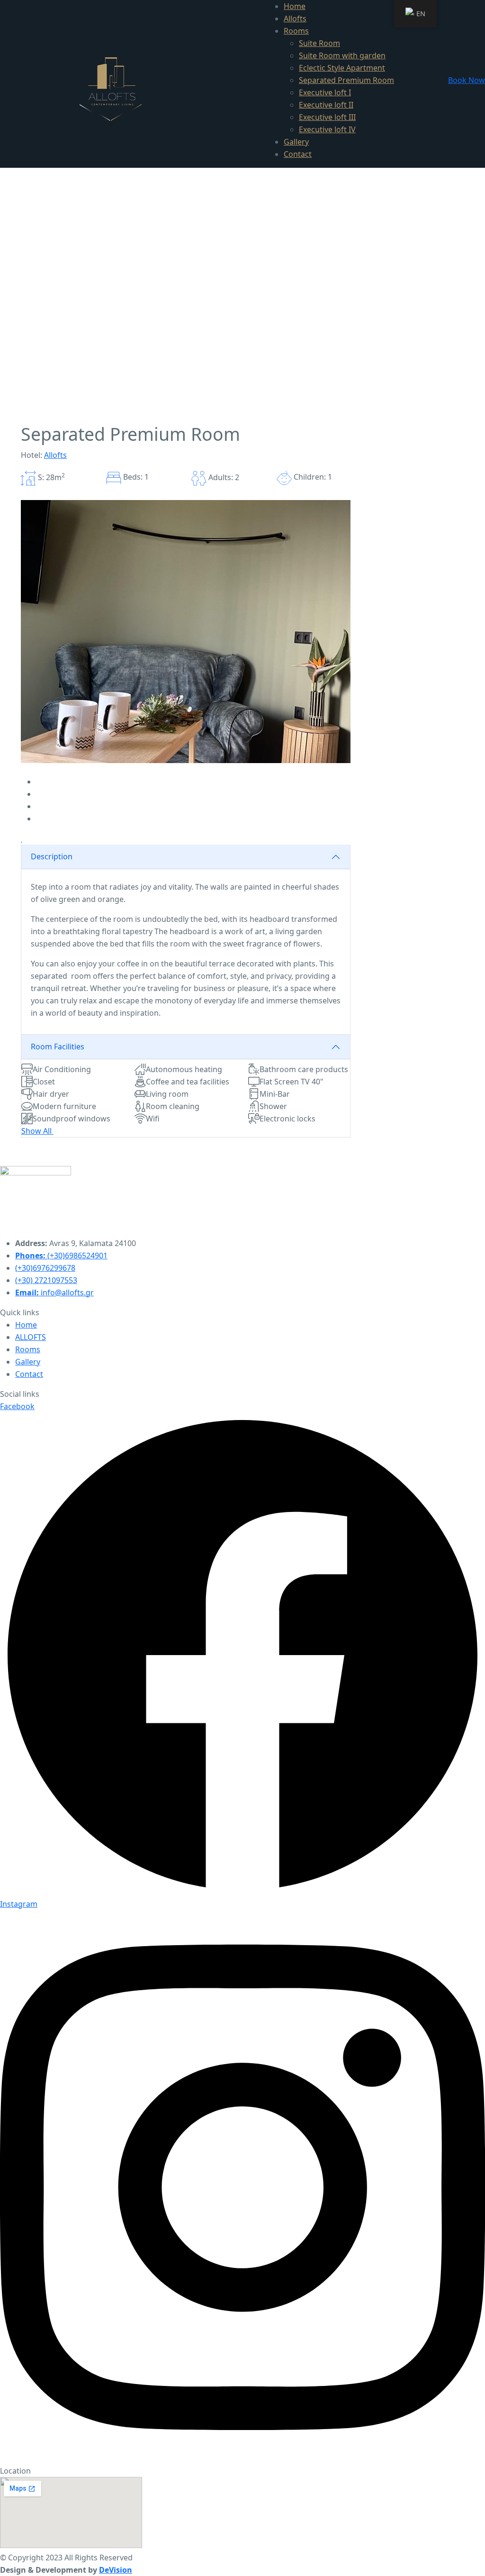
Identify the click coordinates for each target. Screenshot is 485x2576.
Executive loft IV (327, 129)
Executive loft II (326, 105)
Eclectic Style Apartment (342, 68)
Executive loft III (327, 117)
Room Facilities (58, 1047)
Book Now (467, 80)
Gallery (296, 142)
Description (52, 856)
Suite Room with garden (342, 55)
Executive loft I (325, 92)
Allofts (295, 18)
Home (295, 6)
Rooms (296, 31)
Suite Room (319, 43)
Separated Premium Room (346, 80)
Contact (298, 154)
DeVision (116, 2570)
